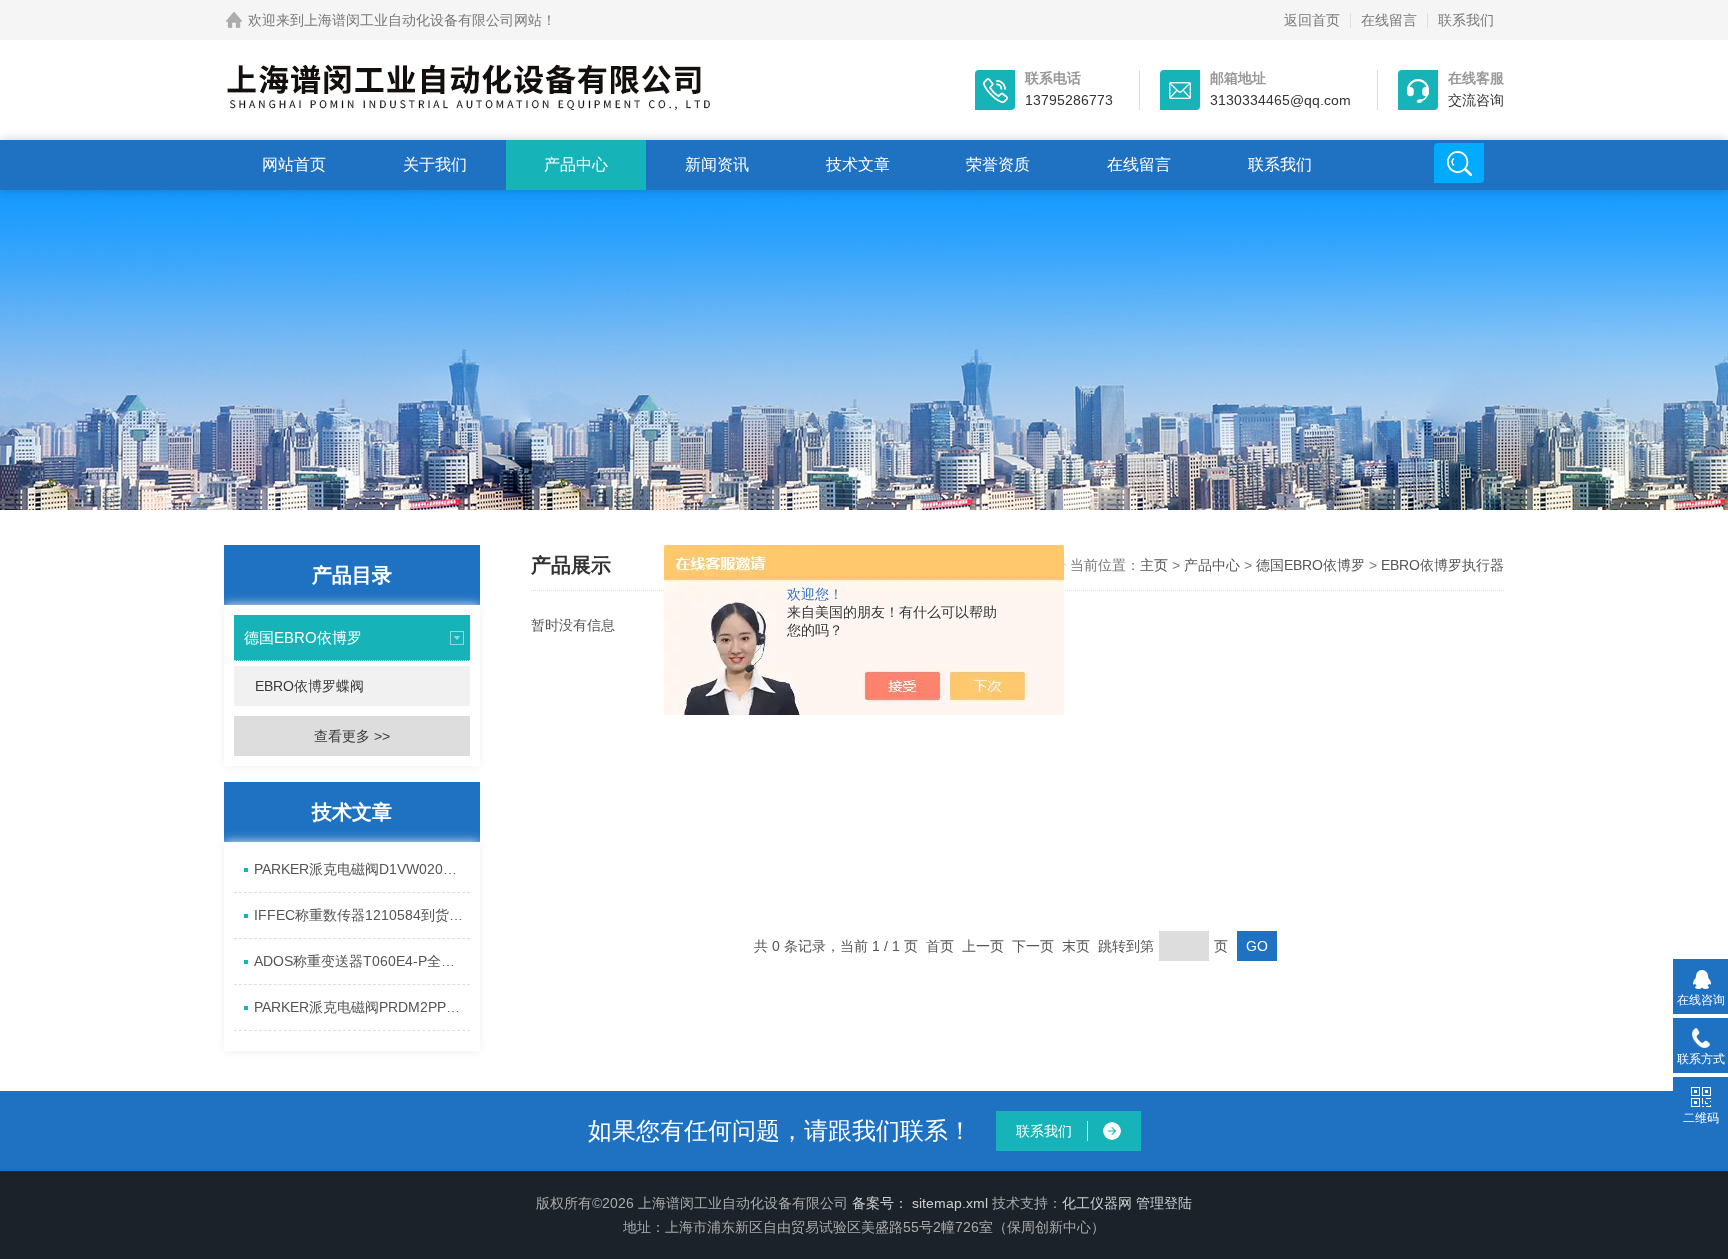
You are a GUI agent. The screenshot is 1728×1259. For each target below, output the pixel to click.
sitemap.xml (950, 1203)
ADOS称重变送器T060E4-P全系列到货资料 (362, 961)
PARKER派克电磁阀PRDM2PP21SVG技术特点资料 (362, 1007)
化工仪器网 (1097, 1203)
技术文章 (858, 164)
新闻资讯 (717, 164)
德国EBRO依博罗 (303, 637)
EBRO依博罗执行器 (1442, 565)
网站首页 (294, 164)
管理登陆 (1164, 1203)
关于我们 (435, 164)
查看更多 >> (352, 736)
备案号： (880, 1203)
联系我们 (1466, 20)
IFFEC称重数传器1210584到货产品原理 (362, 915)
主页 (1156, 565)
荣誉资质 (998, 164)
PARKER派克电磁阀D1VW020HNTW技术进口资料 (362, 869)
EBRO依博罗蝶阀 (309, 686)
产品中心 (576, 164)
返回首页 (1312, 20)
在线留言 (1389, 20)
